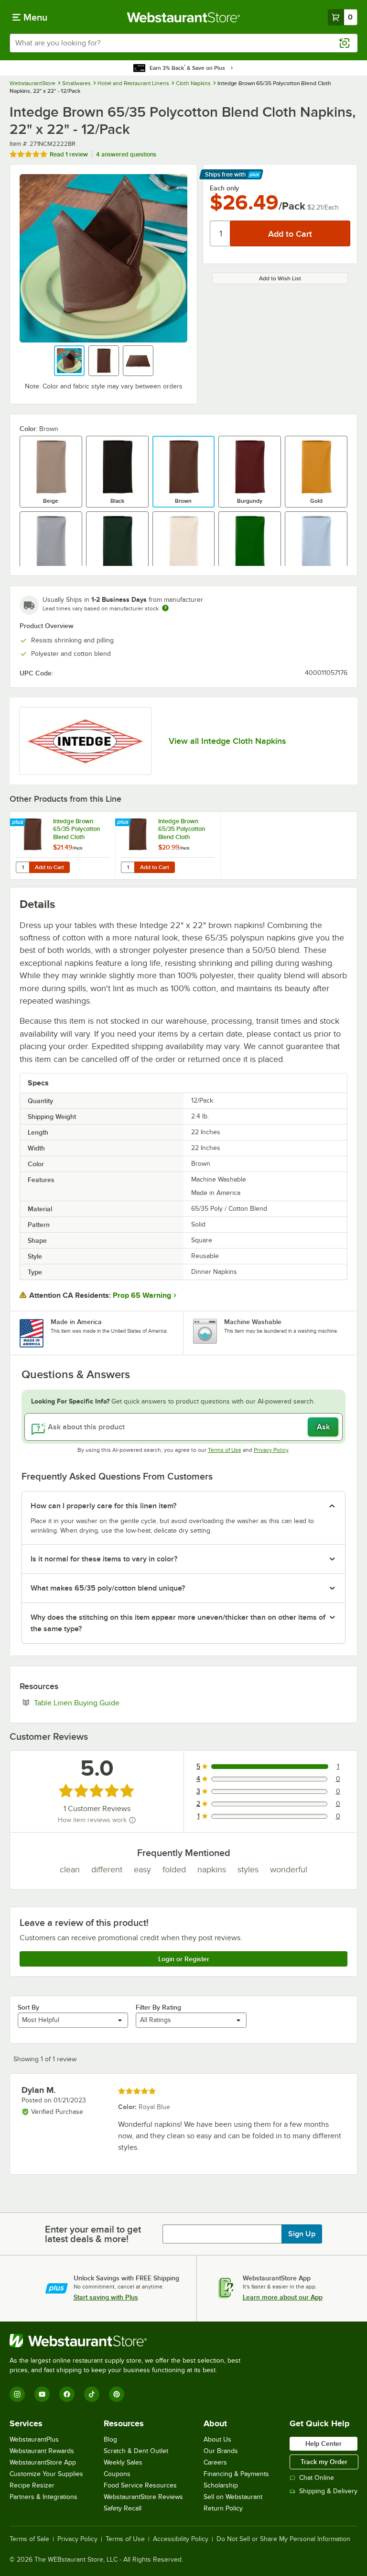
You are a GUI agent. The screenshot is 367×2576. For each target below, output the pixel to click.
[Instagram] (17, 2394)
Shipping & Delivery (328, 2491)
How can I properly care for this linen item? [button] (103, 1506)
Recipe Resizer (32, 2485)
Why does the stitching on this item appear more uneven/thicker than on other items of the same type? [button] (178, 1623)
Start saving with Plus (106, 2297)
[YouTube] (42, 2394)
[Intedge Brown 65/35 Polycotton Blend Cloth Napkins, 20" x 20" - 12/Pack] (63, 846)
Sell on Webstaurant (233, 2497)
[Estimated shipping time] (165, 608)
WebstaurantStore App (43, 2462)
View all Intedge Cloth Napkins (227, 741)
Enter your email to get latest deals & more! (93, 2234)
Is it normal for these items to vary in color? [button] (104, 1559)
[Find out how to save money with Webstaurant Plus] (19, 823)
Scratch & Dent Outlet (136, 2451)
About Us (217, 2439)
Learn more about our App (283, 2297)
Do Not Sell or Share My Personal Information (283, 2539)
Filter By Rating (158, 2007)
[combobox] (183, 43)
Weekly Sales (123, 2462)
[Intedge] (85, 741)
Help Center (324, 2443)
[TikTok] (92, 2394)
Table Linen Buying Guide (106, 1703)
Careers (215, 2462)
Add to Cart (49, 867)
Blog (110, 2439)
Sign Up (302, 2234)
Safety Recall (123, 2508)
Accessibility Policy (181, 2539)
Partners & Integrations (43, 2497)
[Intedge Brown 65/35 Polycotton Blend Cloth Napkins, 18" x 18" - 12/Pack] (168, 846)
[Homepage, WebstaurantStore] (184, 17)
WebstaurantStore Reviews (143, 2497)
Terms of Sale (29, 2539)
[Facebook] (67, 2394)
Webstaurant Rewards (42, 2451)
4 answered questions (126, 154)
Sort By (28, 2007)
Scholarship (221, 2485)
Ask (323, 1427)
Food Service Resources (140, 2485)
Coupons (117, 2474)
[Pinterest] (117, 2394)
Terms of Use (225, 1450)
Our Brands (221, 2451)
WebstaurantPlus (34, 2439)
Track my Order (324, 2462)
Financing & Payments (236, 2474)
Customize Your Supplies (46, 2474)
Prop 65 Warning (142, 1295)
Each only (224, 188)
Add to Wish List (280, 278)
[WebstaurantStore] (129, 2341)
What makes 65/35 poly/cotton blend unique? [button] (108, 1588)
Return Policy (223, 2508)
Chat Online (317, 2478)
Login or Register (184, 1959)
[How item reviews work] (132, 1820)
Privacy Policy (271, 1450)
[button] (69, 361)
